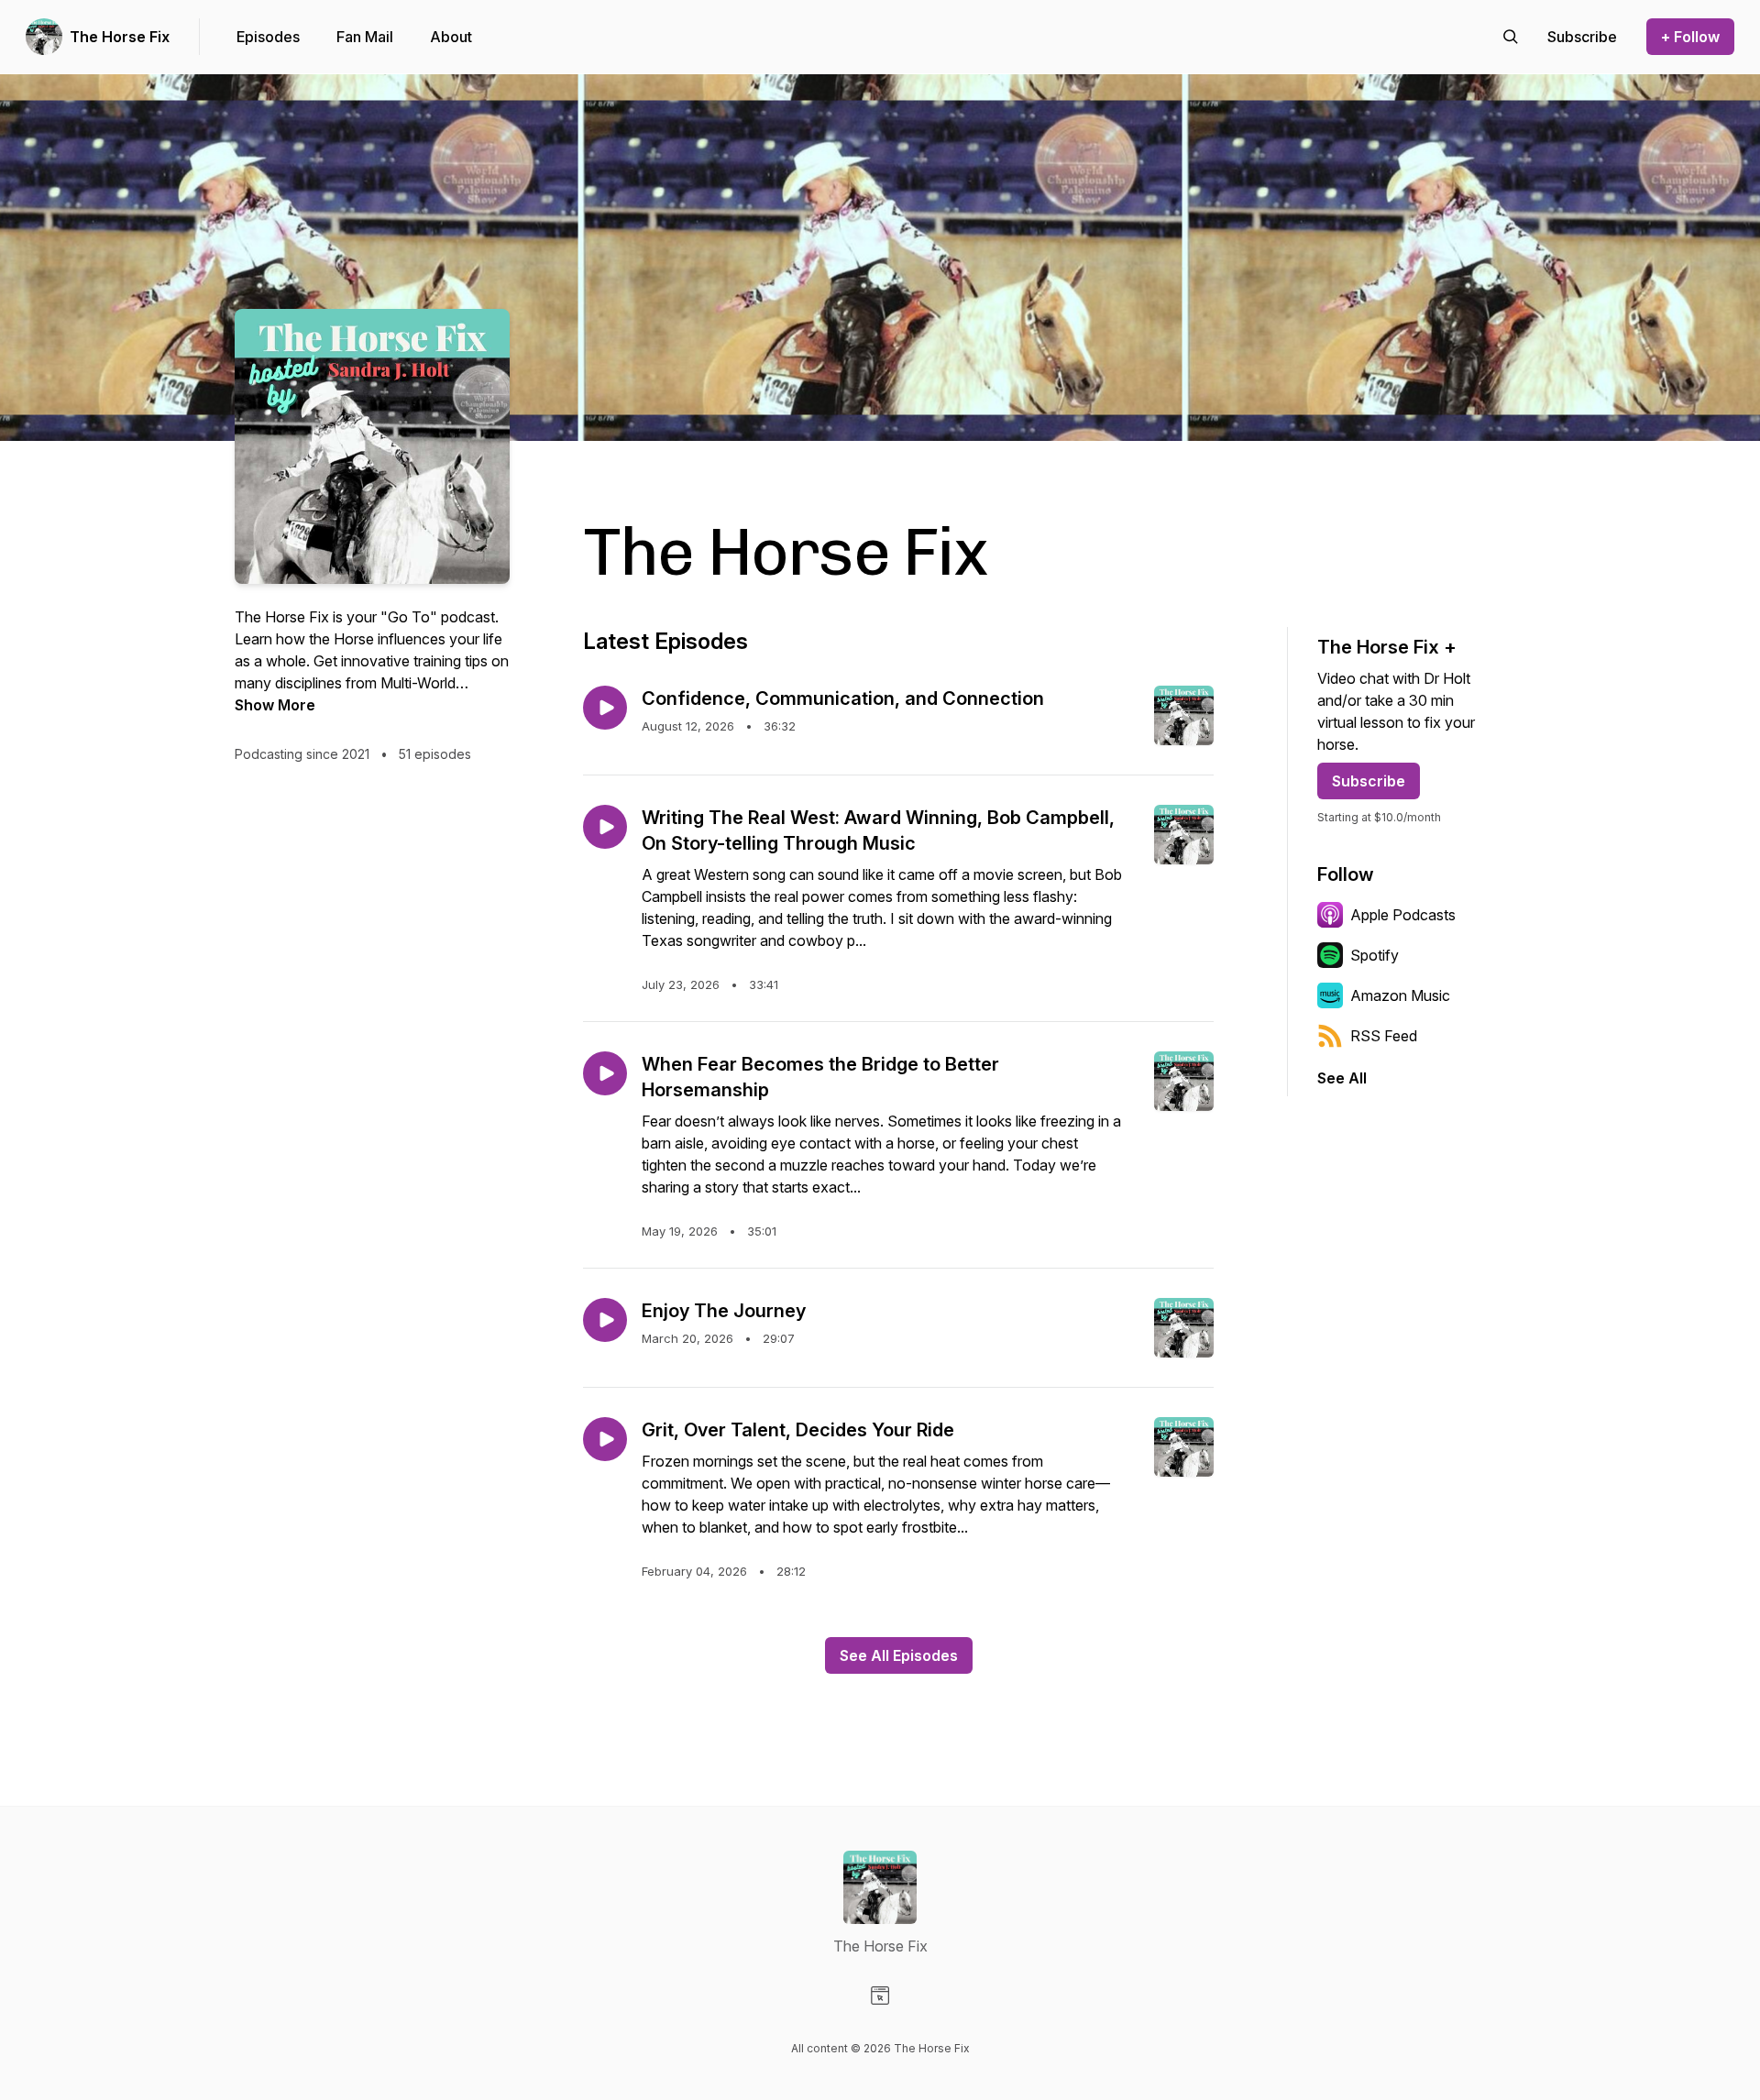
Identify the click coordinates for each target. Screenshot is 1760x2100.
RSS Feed (1384, 1036)
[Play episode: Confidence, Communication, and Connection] (605, 708)
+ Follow (1690, 37)
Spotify (1375, 955)
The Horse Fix (120, 37)
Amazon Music (1400, 995)
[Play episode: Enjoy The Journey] (605, 1320)
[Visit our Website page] (880, 1996)
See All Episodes (899, 1655)
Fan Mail (365, 37)
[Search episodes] (1511, 37)
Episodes (268, 37)
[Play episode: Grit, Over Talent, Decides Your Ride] (605, 1439)
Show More (275, 705)
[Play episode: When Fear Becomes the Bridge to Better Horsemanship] (605, 1073)
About (451, 37)
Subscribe (1369, 781)
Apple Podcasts (1403, 915)
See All (1342, 1078)
